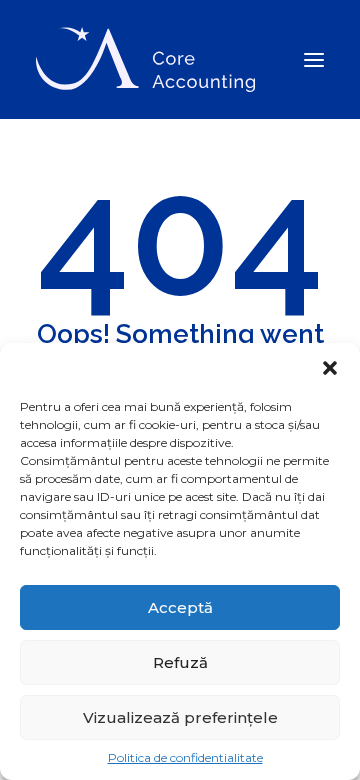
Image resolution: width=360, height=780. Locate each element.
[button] (330, 368)
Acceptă (180, 607)
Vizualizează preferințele (180, 717)
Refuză (180, 662)
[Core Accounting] (145, 59)
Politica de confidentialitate (185, 757)
